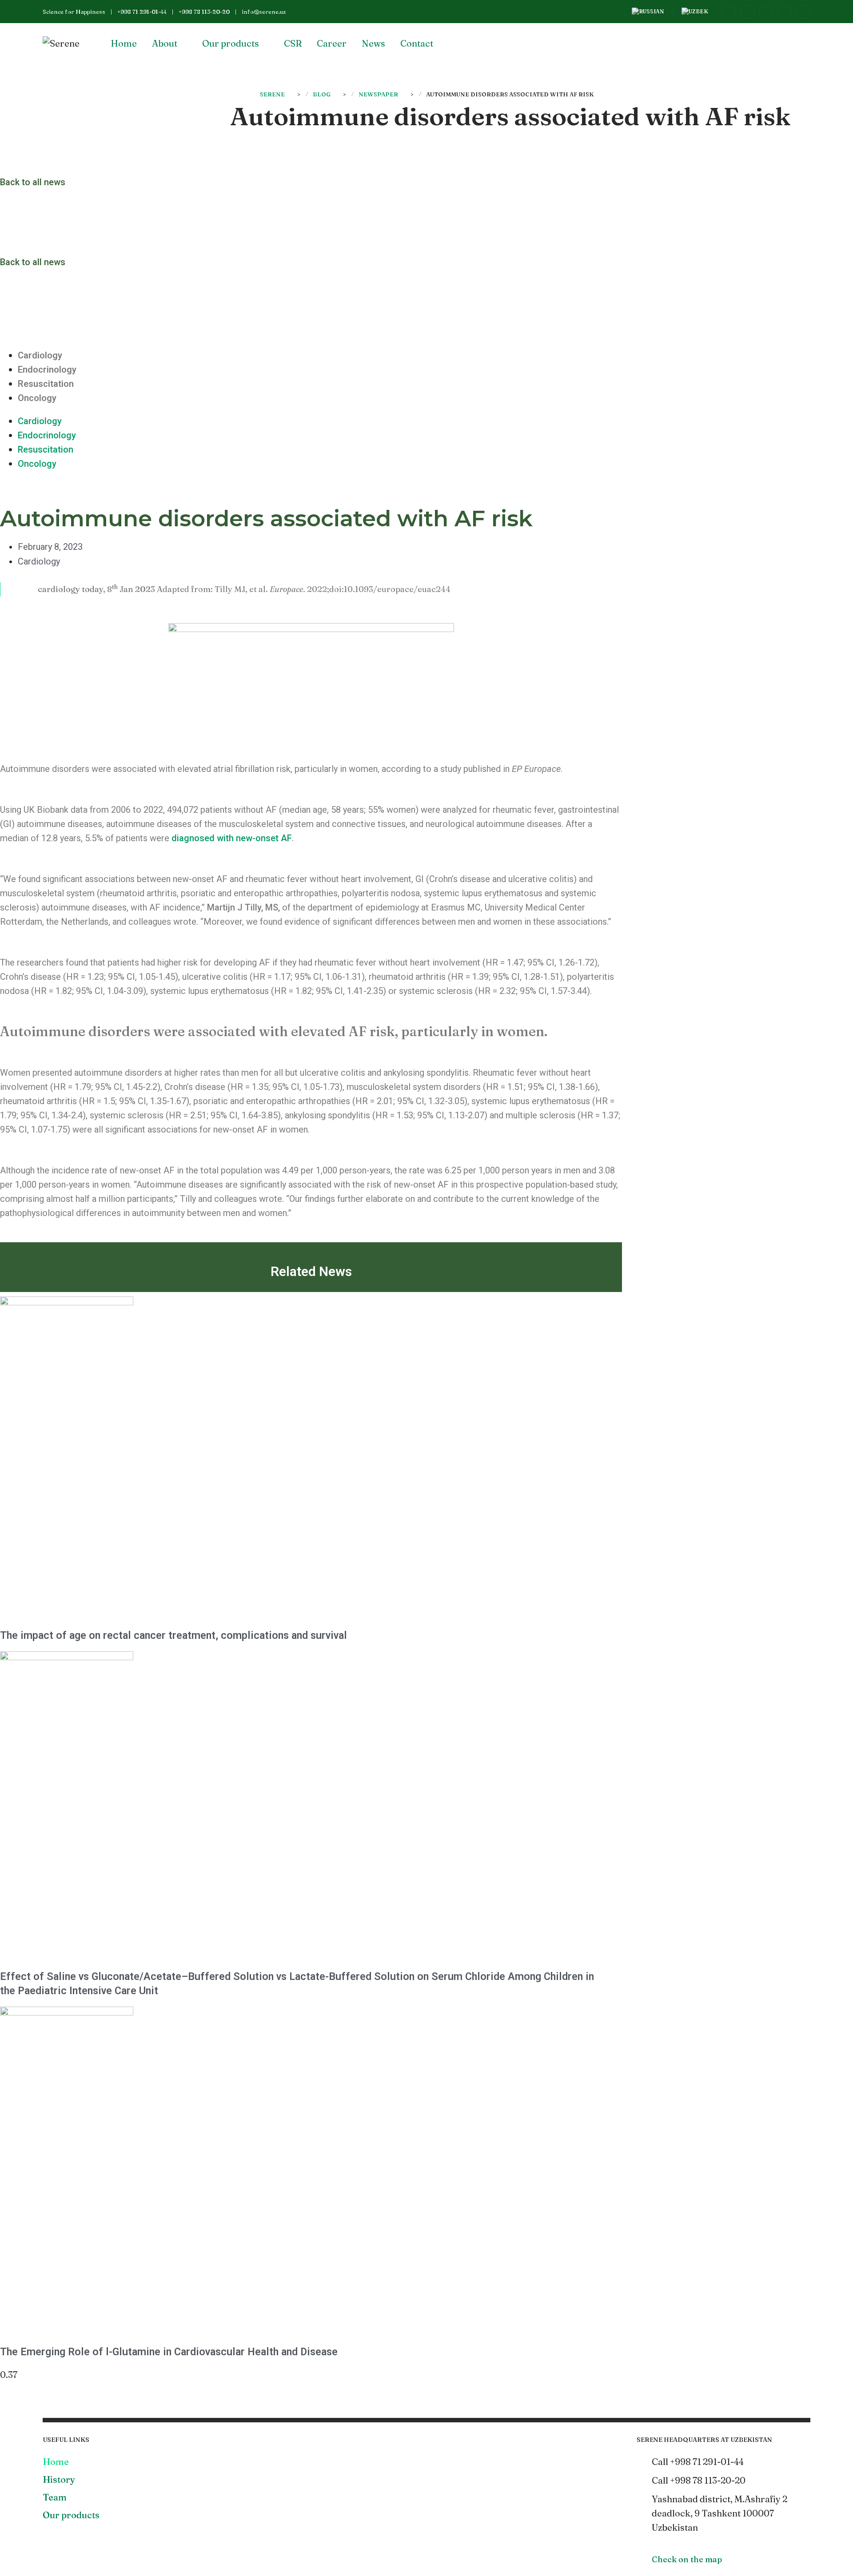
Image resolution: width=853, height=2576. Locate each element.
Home (124, 43)
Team (55, 2497)
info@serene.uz (264, 12)
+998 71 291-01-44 (142, 12)
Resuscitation (46, 384)
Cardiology (40, 355)
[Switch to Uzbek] (695, 12)
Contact (417, 43)
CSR (293, 43)
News (373, 43)
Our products (231, 43)
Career (332, 43)
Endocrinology (47, 370)
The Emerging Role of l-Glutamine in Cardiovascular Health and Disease (169, 2352)
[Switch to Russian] (648, 12)
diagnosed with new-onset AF (232, 838)
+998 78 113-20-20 (204, 12)
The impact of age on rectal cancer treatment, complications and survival (173, 1635)
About (165, 43)
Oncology (37, 398)
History (59, 2479)
